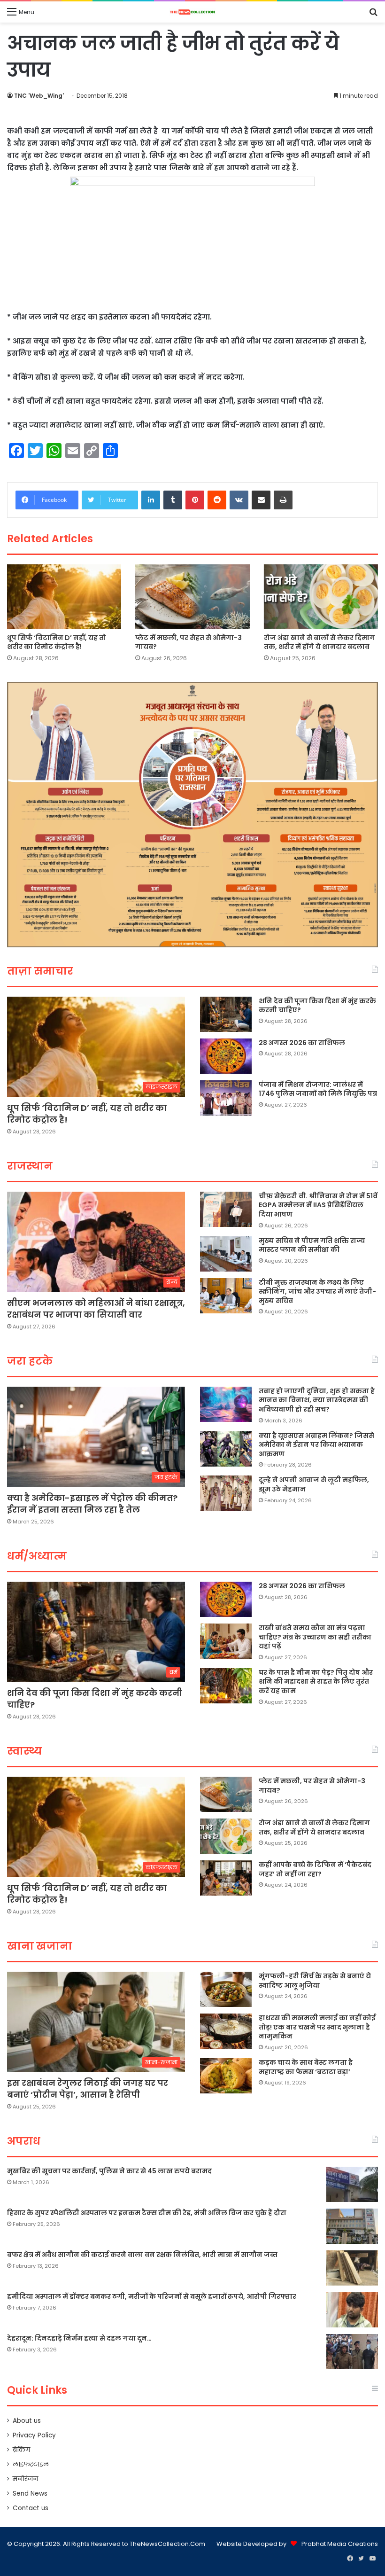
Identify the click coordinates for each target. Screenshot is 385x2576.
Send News (30, 2494)
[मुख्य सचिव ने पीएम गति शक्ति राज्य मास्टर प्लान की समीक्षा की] (226, 1254)
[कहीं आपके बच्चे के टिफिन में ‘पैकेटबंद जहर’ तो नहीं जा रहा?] (226, 1878)
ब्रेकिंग (21, 2450)
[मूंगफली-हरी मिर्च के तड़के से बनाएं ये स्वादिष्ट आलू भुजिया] (226, 1989)
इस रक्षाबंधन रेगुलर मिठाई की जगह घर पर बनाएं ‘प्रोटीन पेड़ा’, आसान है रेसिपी (88, 2089)
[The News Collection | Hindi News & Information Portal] (192, 12)
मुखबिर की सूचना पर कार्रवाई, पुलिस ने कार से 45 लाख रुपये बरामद (109, 2171)
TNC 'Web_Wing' (39, 96)
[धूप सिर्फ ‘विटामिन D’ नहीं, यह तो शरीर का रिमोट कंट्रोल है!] (64, 597)
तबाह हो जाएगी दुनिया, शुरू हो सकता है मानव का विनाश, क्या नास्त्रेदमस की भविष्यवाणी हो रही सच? (317, 1400)
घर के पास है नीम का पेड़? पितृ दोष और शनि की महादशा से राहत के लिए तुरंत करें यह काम (316, 1682)
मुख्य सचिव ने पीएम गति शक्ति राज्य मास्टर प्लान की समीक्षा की (312, 1245)
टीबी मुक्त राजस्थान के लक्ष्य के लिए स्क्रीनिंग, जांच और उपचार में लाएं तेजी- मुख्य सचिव (317, 1292)
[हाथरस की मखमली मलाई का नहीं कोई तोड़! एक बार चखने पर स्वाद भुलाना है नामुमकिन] (226, 2031)
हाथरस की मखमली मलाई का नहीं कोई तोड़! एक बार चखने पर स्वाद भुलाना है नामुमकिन (317, 2027)
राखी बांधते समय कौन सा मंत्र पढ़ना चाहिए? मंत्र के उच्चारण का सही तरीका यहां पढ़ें (315, 1637)
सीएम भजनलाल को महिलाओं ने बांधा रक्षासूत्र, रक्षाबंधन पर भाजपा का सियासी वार (96, 1309)
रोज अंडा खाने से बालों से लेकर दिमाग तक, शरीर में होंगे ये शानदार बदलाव (320, 642)
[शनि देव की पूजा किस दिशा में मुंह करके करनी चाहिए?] (226, 1014)
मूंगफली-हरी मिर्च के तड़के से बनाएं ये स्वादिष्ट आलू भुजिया (315, 1981)
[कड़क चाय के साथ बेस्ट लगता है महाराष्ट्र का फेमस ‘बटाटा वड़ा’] (226, 2076)
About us (27, 2421)
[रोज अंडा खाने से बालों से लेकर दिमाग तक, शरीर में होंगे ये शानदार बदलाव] (321, 597)
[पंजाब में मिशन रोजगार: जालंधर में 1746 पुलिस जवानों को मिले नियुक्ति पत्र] (226, 1098)
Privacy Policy (34, 2435)
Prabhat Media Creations (340, 2544)
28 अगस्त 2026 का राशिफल (302, 1043)
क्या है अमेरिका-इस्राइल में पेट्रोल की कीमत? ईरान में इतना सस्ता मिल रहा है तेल (92, 1504)
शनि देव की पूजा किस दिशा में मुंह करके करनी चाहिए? (317, 1006)
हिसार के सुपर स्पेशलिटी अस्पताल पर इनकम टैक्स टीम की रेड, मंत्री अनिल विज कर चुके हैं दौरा (147, 2213)
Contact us (31, 2508)
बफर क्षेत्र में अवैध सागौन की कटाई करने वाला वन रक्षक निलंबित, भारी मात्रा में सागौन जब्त (142, 2255)
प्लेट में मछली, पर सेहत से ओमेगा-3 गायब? (189, 642)
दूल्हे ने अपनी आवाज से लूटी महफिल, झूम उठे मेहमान (314, 1484)
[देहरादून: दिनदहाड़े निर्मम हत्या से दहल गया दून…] (352, 2352)
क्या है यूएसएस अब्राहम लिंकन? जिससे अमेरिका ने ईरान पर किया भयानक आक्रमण (316, 1445)
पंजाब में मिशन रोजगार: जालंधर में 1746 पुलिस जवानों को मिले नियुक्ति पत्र (318, 1089)
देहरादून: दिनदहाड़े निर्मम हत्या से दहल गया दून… (79, 2338)
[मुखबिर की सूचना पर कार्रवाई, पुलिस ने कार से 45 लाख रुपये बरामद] (352, 2184)
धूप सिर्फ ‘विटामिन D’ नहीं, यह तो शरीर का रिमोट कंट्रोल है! (57, 642)
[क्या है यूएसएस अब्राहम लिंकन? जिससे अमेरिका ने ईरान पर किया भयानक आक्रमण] (226, 1449)
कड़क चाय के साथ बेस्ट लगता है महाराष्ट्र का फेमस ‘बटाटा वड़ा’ (306, 2067)
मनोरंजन (25, 2479)
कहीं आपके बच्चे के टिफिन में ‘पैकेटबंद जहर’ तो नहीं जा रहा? (315, 1869)
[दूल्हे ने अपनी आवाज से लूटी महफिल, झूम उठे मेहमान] (226, 1493)
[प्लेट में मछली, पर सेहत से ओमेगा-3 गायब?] (192, 597)
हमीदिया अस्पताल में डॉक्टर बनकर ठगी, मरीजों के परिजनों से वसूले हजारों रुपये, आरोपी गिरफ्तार (152, 2296)
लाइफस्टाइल (31, 2464)
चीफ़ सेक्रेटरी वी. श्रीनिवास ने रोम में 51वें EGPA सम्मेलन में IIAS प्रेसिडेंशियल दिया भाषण (318, 1205)
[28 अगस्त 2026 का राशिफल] (226, 1056)
